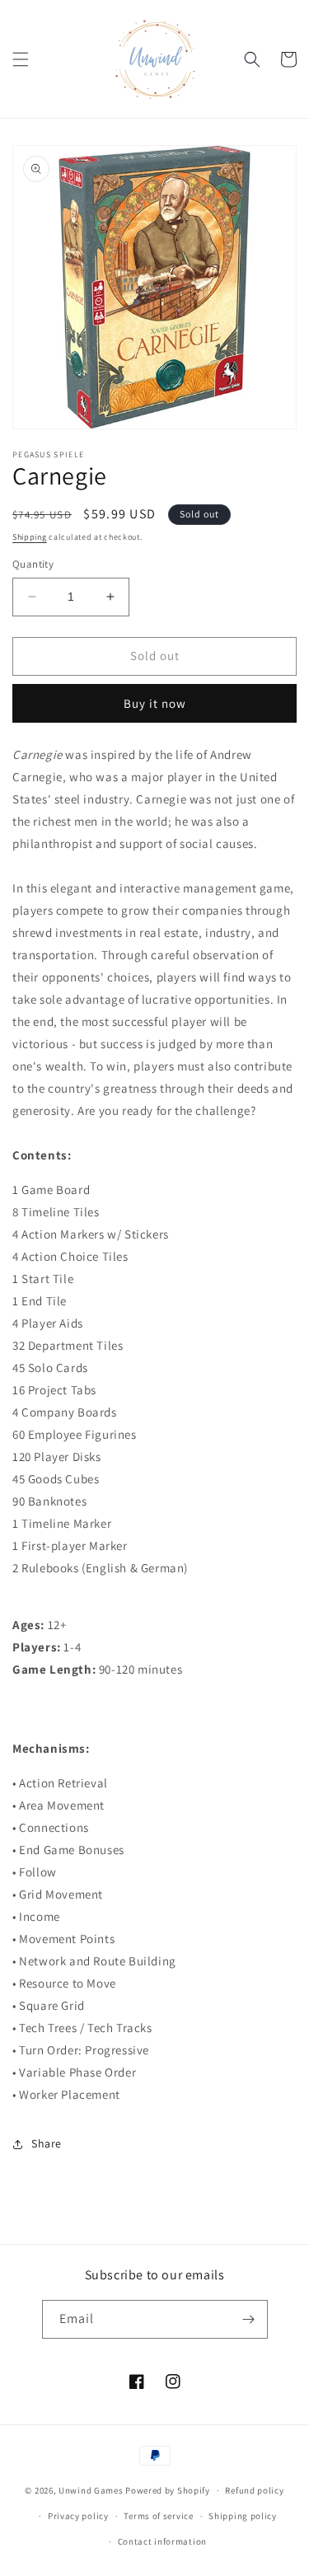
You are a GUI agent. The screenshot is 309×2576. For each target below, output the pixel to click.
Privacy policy (78, 2516)
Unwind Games (91, 2490)
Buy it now (155, 703)
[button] (21, 59)
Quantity (33, 564)
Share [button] (47, 2143)
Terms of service (158, 2516)
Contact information (162, 2541)
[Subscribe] (249, 2319)
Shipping (30, 537)
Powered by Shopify (168, 2490)
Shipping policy (243, 2516)
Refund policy (254, 2490)
